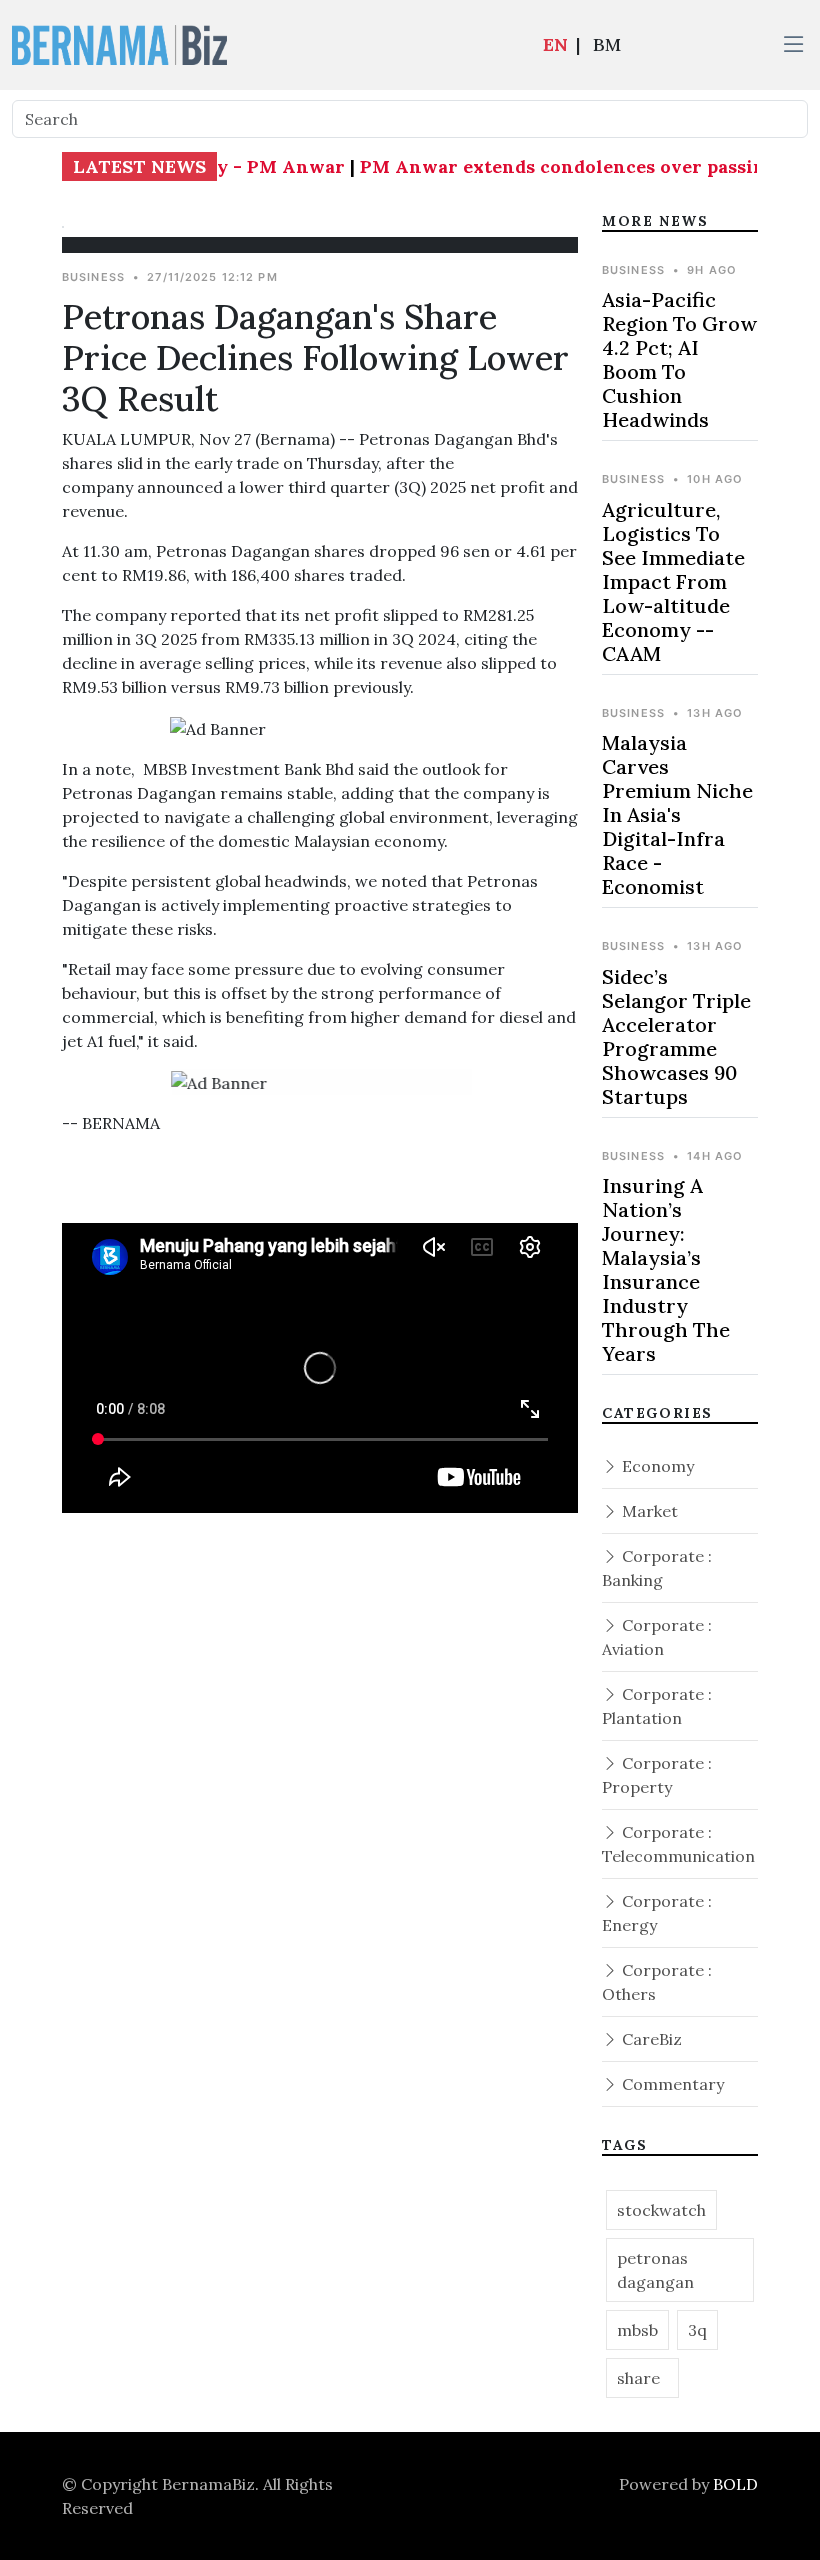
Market (648, 1511)
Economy (656, 1466)
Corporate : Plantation (657, 1706)
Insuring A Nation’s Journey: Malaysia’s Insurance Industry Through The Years (666, 1269)
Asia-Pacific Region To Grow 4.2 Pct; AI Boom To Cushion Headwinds (679, 359)
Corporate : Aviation (657, 1637)
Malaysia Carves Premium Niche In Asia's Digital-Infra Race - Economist (677, 814)
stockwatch (661, 2210)
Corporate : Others (657, 1982)
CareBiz (650, 2039)
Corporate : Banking (657, 1568)
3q (697, 2330)
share (642, 2378)
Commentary (671, 2084)
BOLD (735, 2484)
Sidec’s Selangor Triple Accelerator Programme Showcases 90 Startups (676, 1036)
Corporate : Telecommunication (678, 1844)
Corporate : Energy (657, 1913)
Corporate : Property (657, 1775)
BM (607, 44)
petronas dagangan (655, 2270)
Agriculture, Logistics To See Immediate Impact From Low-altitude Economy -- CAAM (673, 581)
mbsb (637, 2330)
